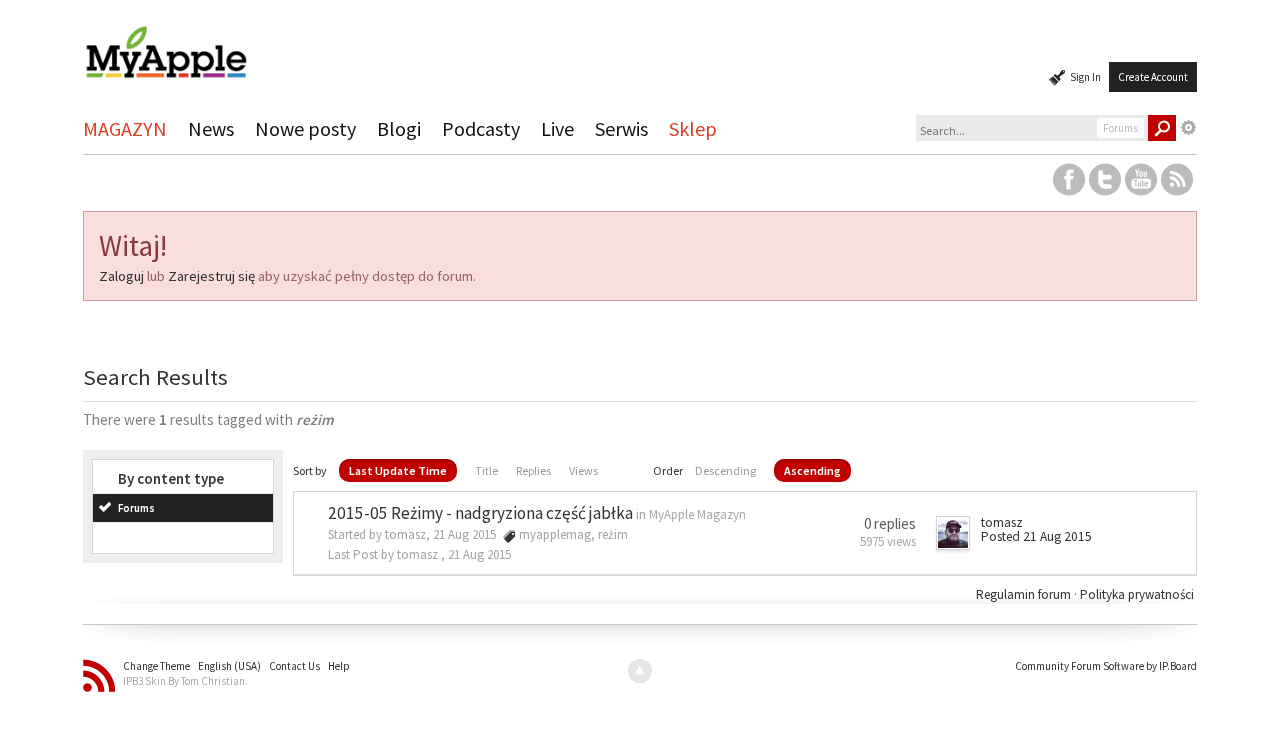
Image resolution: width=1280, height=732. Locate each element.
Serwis (621, 128)
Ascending (812, 470)
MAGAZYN (125, 128)
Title (486, 470)
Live (557, 128)
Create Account (1153, 77)
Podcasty (481, 128)
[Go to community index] (166, 43)
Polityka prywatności (1137, 594)
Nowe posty (305, 128)
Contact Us (294, 666)
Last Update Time (398, 470)
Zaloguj (121, 276)
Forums (136, 508)
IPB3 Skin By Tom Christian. (185, 681)
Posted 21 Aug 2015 (1036, 536)
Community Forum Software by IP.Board (1106, 666)
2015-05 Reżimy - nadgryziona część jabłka (480, 513)
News (211, 128)
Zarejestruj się (211, 276)
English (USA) (229, 666)
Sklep (693, 128)
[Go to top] (640, 671)
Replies (533, 470)
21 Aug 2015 (479, 554)
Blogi (399, 128)
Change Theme (156, 666)
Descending (725, 470)
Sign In (1085, 77)
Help (339, 666)
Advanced (1189, 128)
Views (583, 470)
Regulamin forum (1025, 594)
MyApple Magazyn (697, 514)
